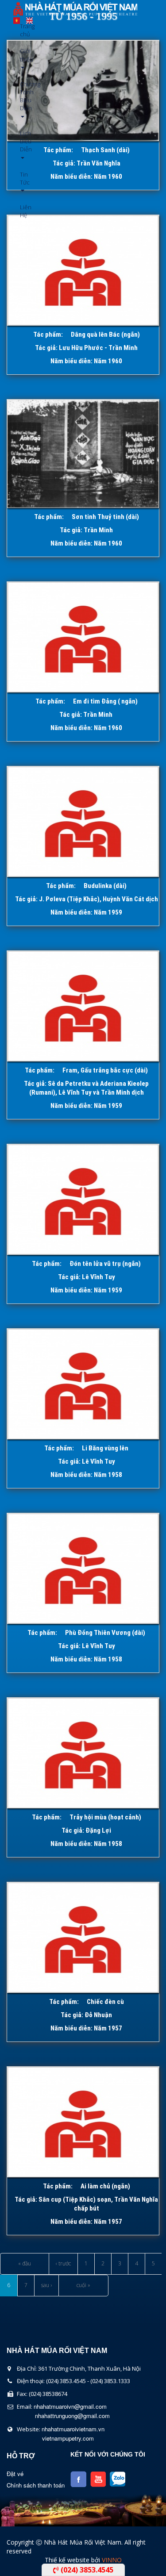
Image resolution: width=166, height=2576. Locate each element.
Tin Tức (23, 178)
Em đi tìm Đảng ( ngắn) (105, 701)
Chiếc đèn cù (105, 2002)
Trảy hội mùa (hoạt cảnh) (105, 1817)
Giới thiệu (23, 55)
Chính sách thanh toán (36, 2485)
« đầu (25, 2263)
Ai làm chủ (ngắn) (105, 2186)
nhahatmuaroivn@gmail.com (70, 2406)
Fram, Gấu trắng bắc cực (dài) (105, 1070)
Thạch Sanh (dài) (105, 150)
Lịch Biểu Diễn (23, 141)
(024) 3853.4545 (86, 2570)
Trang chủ (23, 30)
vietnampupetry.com (68, 2438)
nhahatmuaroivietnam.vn (73, 2429)
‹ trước (63, 2263)
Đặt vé (15, 2474)
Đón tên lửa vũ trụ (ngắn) (105, 1264)
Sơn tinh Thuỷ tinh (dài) (105, 517)
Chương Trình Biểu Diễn (23, 96)
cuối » (83, 2285)
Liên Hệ (23, 211)
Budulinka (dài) (105, 886)
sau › (46, 2285)
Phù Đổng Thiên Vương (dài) (105, 1633)
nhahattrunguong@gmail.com (72, 2416)
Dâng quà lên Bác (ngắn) (105, 334)
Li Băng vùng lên (105, 1448)
